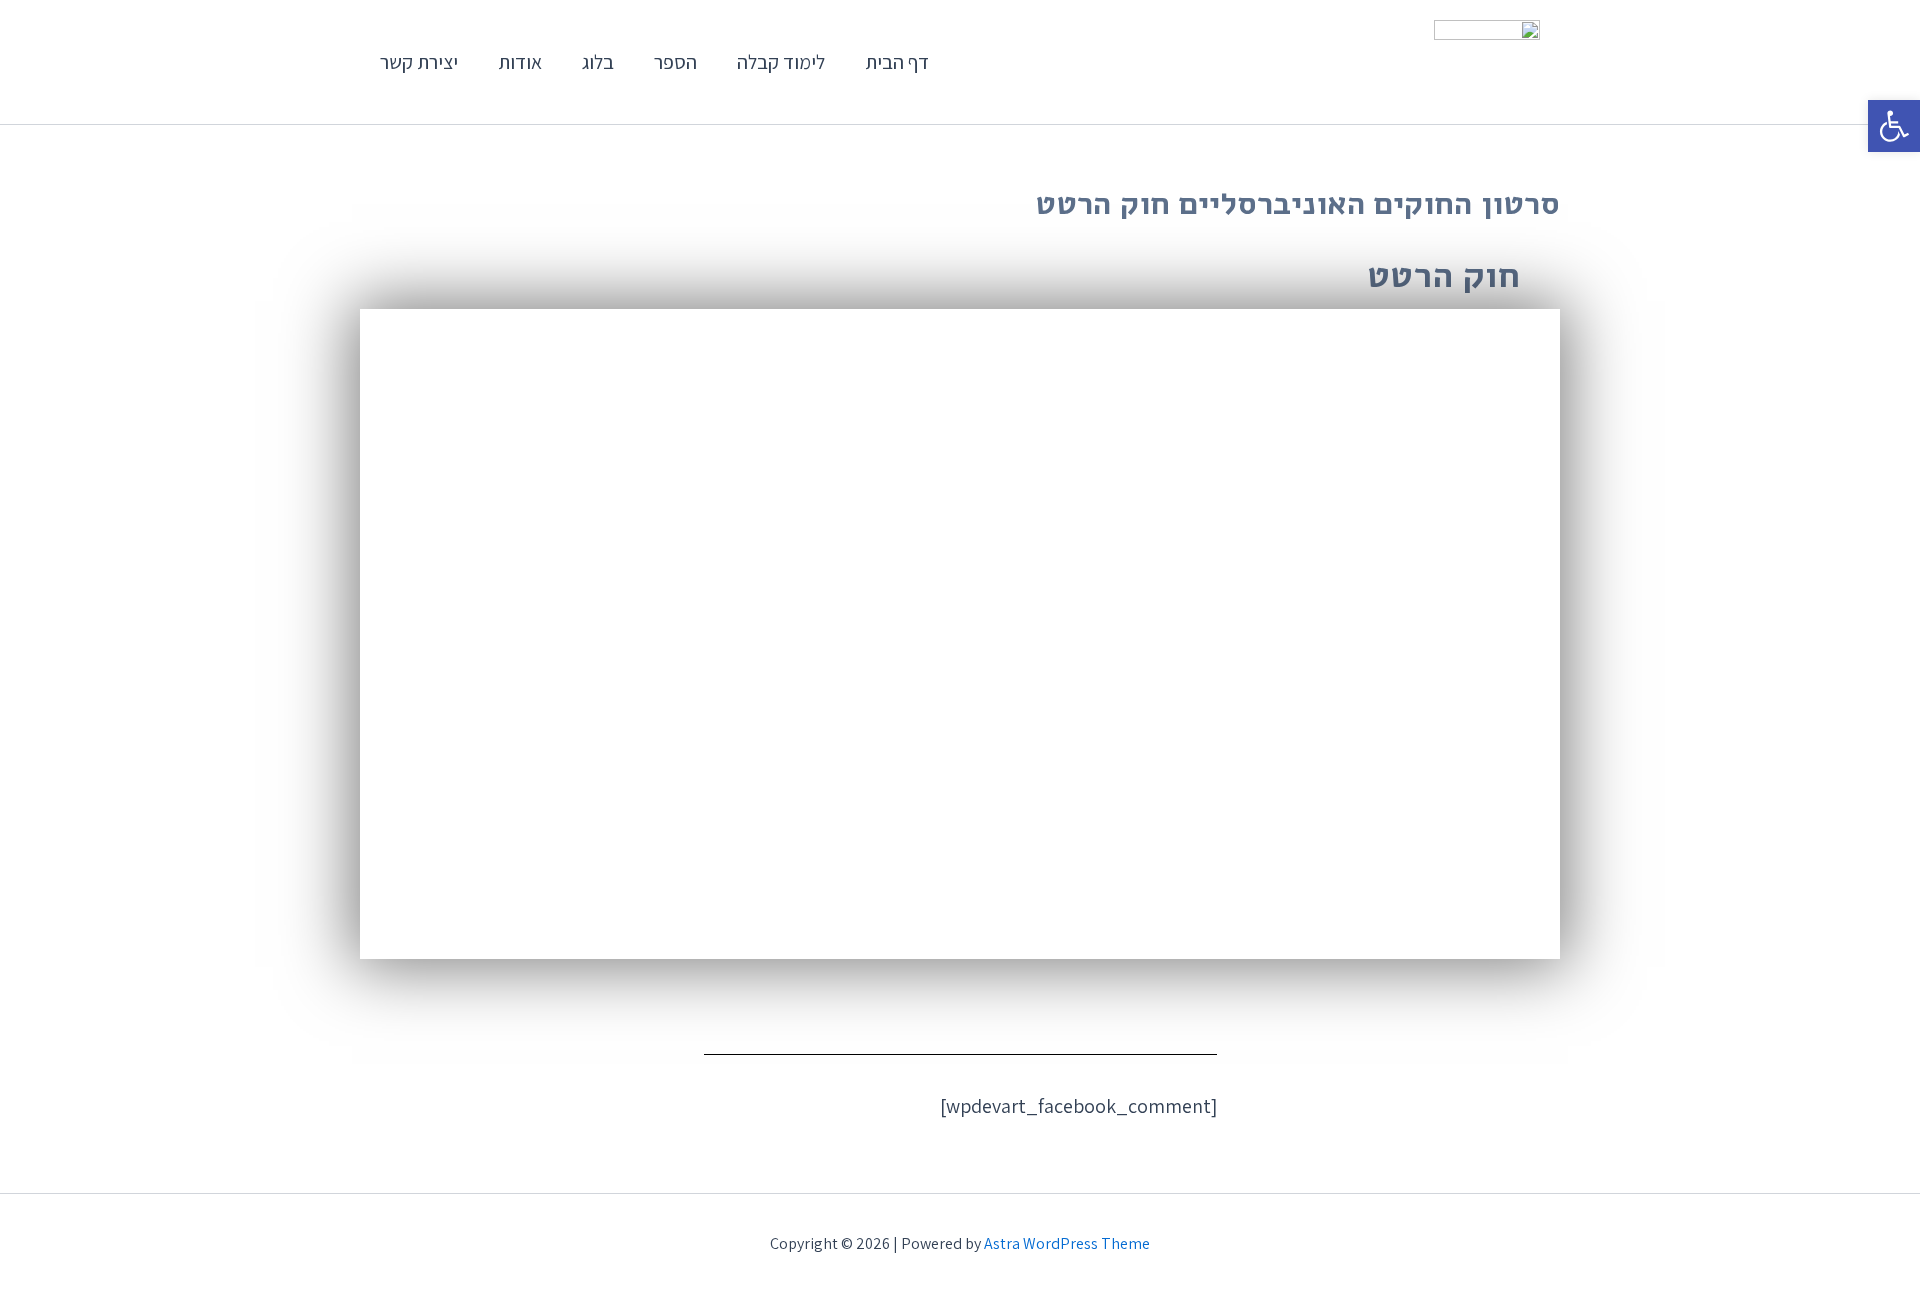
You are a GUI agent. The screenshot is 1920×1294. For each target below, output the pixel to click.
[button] (1894, 126)
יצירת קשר (419, 62)
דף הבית (897, 62)
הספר (675, 62)
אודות (520, 62)
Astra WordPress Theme (1067, 1243)
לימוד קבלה (781, 62)
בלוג (598, 62)
